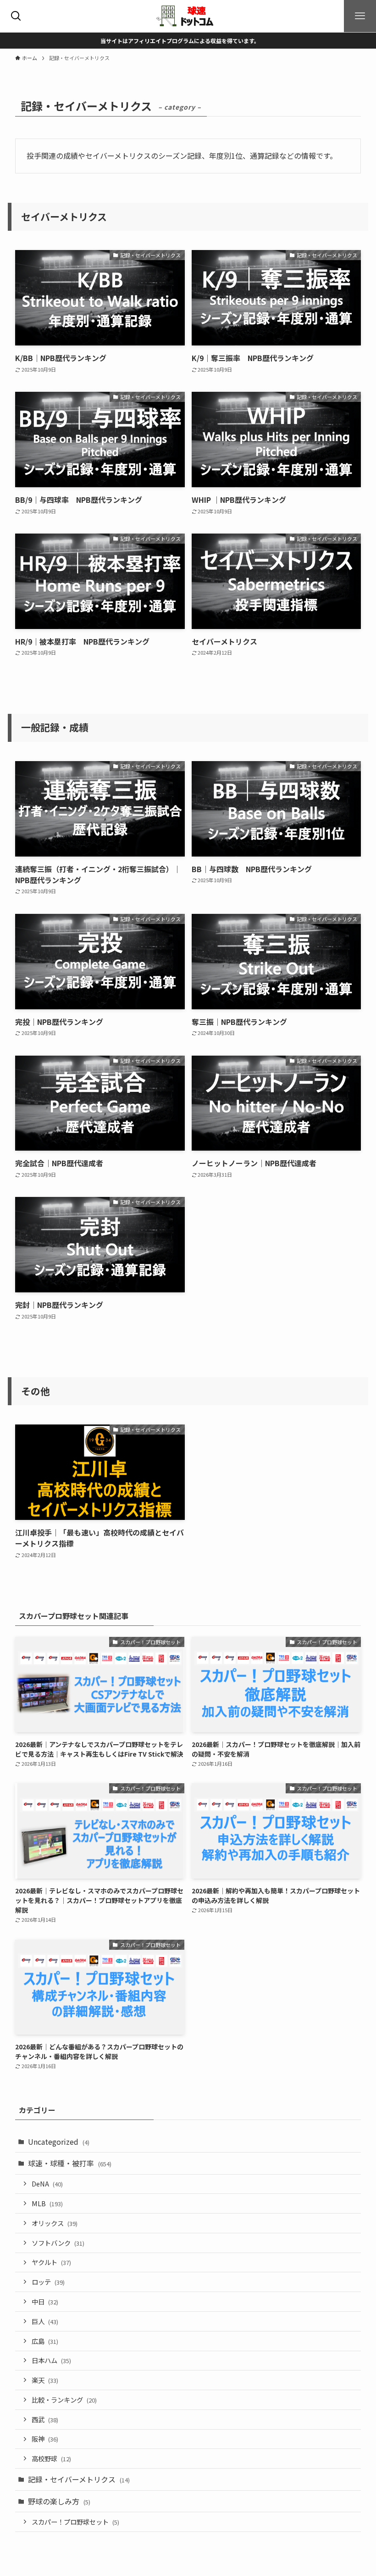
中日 (45, 2301)
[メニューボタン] (360, 16)
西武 (45, 2419)
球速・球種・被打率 (70, 2163)
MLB (47, 2203)
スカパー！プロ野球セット (75, 2522)
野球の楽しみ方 (59, 2501)
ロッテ (48, 2282)
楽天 (45, 2380)
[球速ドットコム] (188, 16)
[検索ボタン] (16, 16)
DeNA (47, 2184)
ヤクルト (51, 2262)
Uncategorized (59, 2142)
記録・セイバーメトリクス (79, 2479)
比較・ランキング (64, 2400)
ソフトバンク (58, 2243)
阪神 (45, 2439)
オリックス (55, 2223)
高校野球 (51, 2458)
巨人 (45, 2321)
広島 (45, 2341)
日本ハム (51, 2360)
